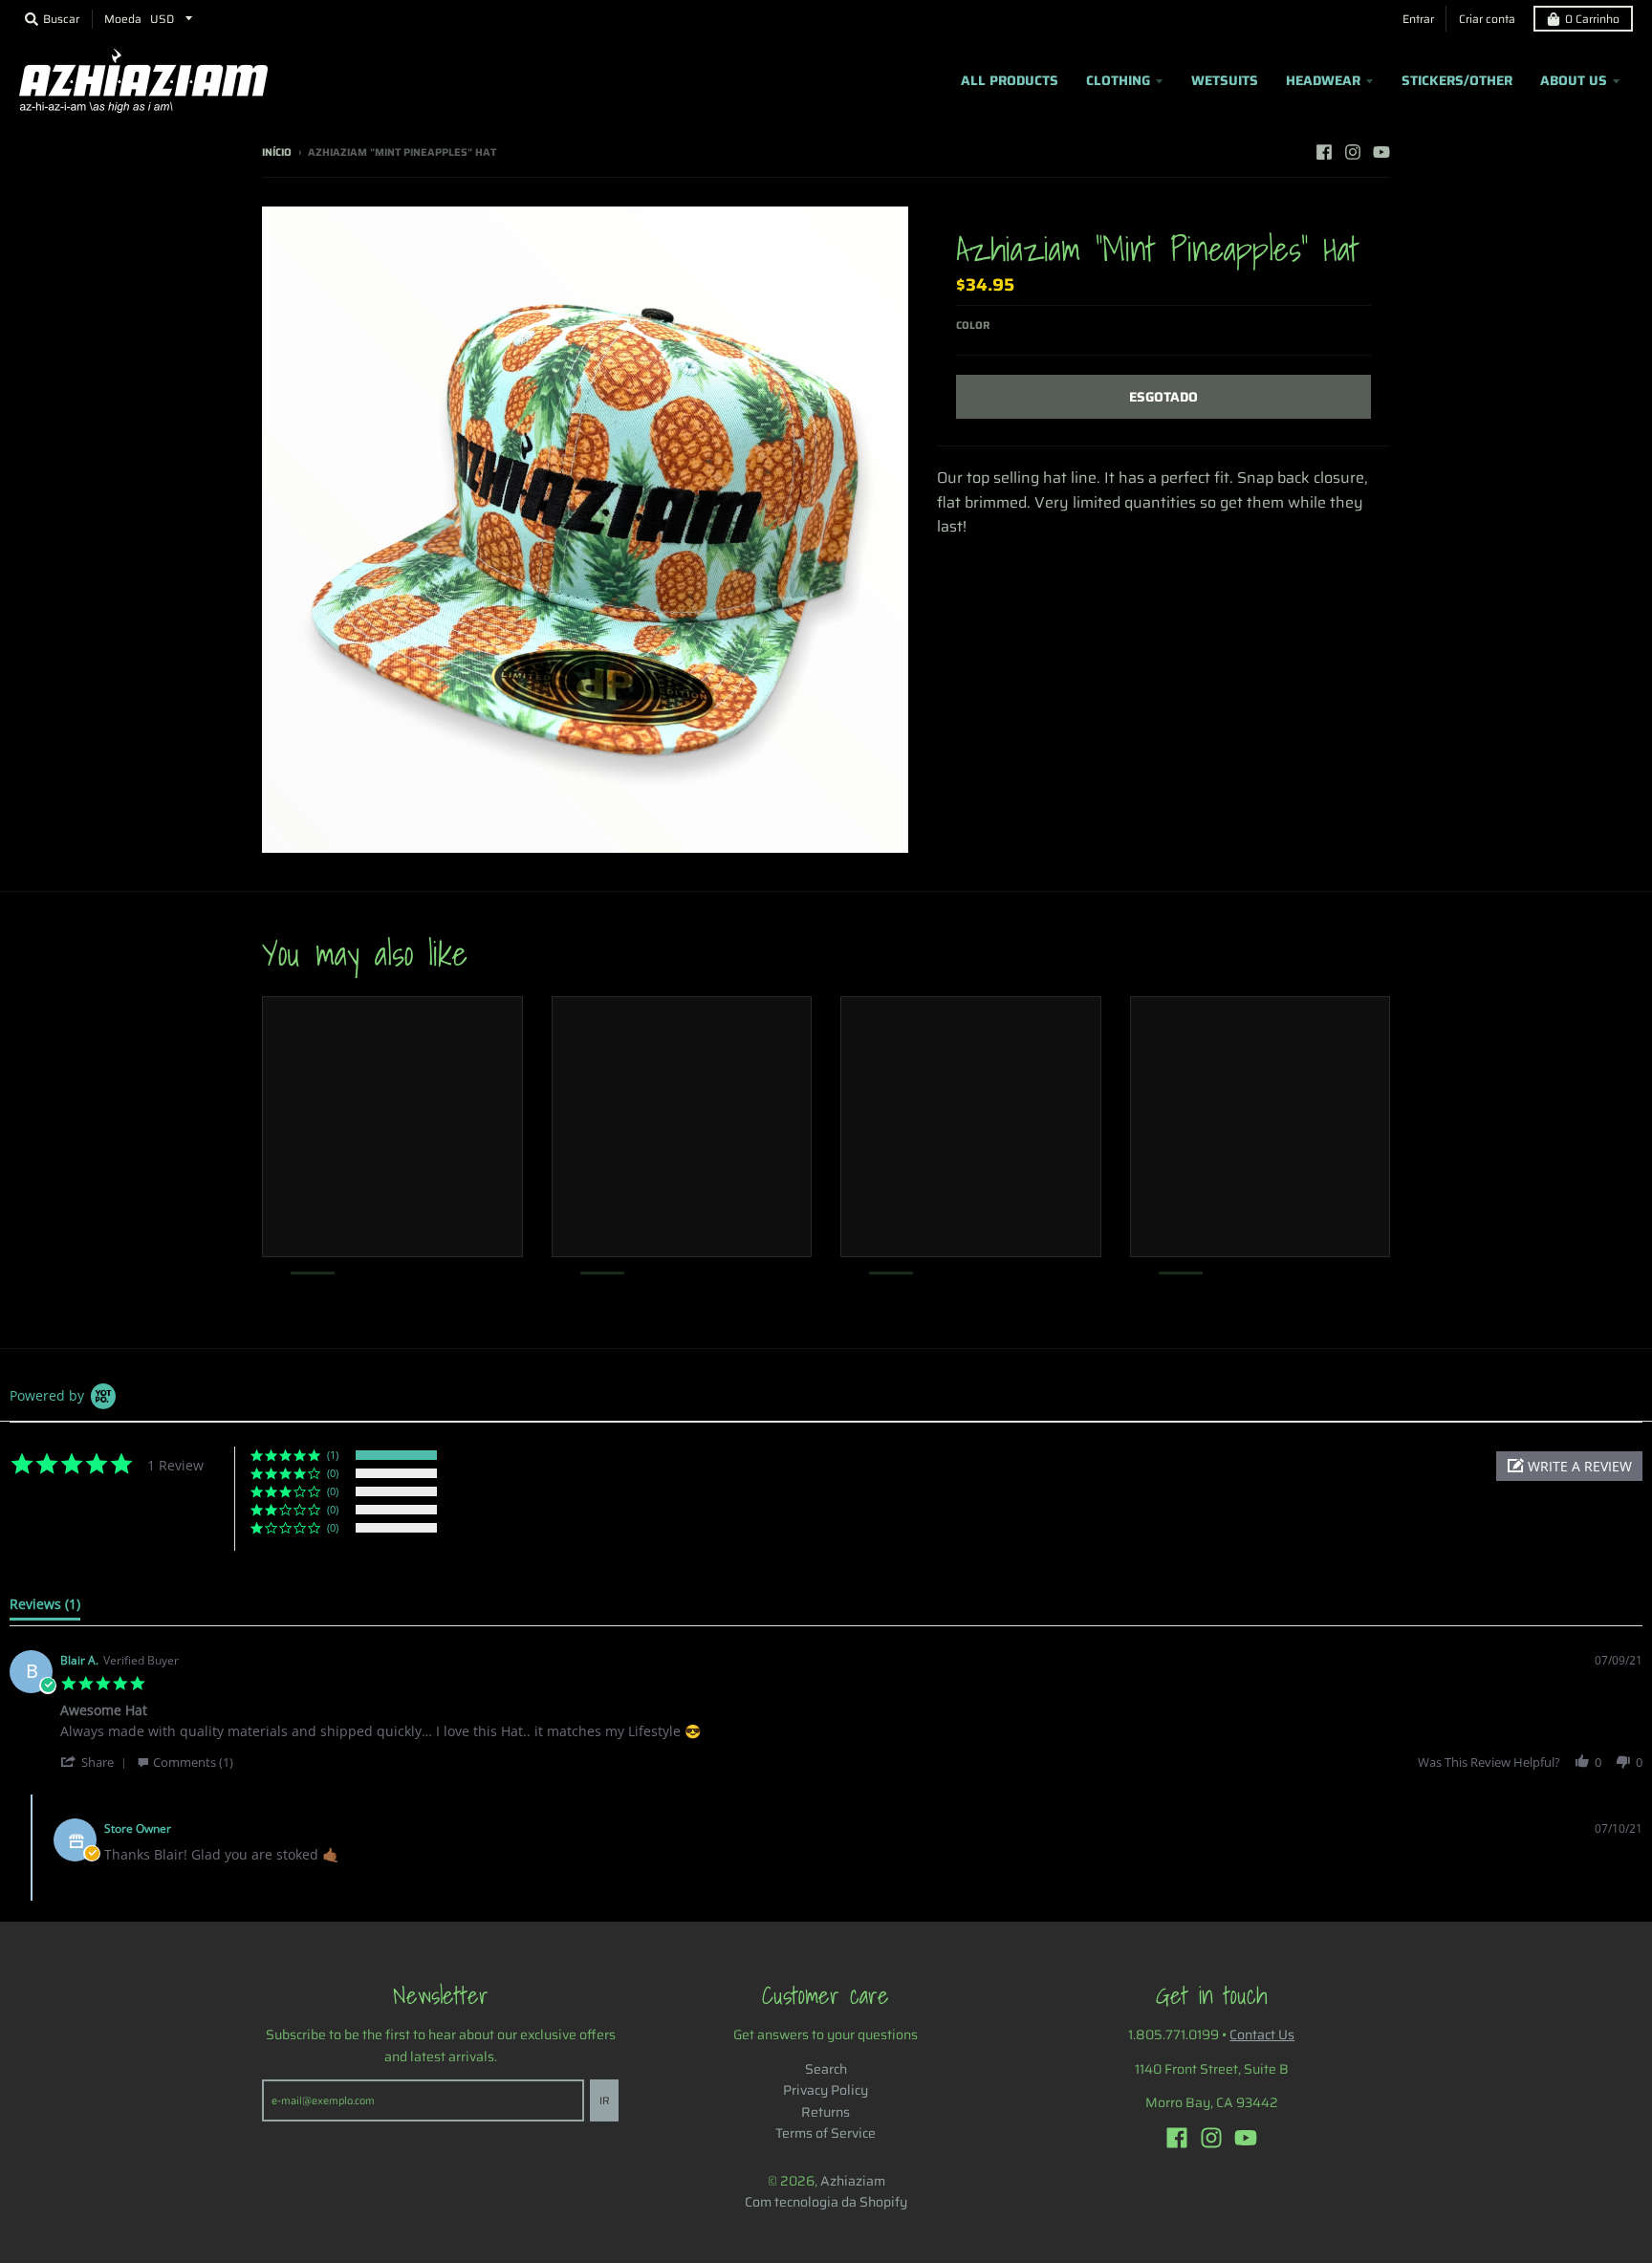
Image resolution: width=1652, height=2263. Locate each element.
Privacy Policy (826, 2090)
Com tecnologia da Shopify (826, 2202)
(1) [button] (333, 1455)
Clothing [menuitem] (1118, 80)
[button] (1569, 1466)
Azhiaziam (853, 2181)
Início (277, 152)
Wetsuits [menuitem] (1225, 80)
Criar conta (1487, 19)
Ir (604, 2101)
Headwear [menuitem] (1323, 80)
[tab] (45, 1608)
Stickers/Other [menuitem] (1457, 80)
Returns (826, 2112)
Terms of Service (826, 2133)
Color (973, 326)
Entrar (1418, 19)
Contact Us (1262, 2035)
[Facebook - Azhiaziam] (1324, 152)
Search (826, 2069)
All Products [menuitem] (1010, 80)
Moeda (123, 19)
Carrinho (1592, 19)
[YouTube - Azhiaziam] (1381, 152)
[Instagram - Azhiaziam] (1353, 152)
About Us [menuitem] (1574, 80)
